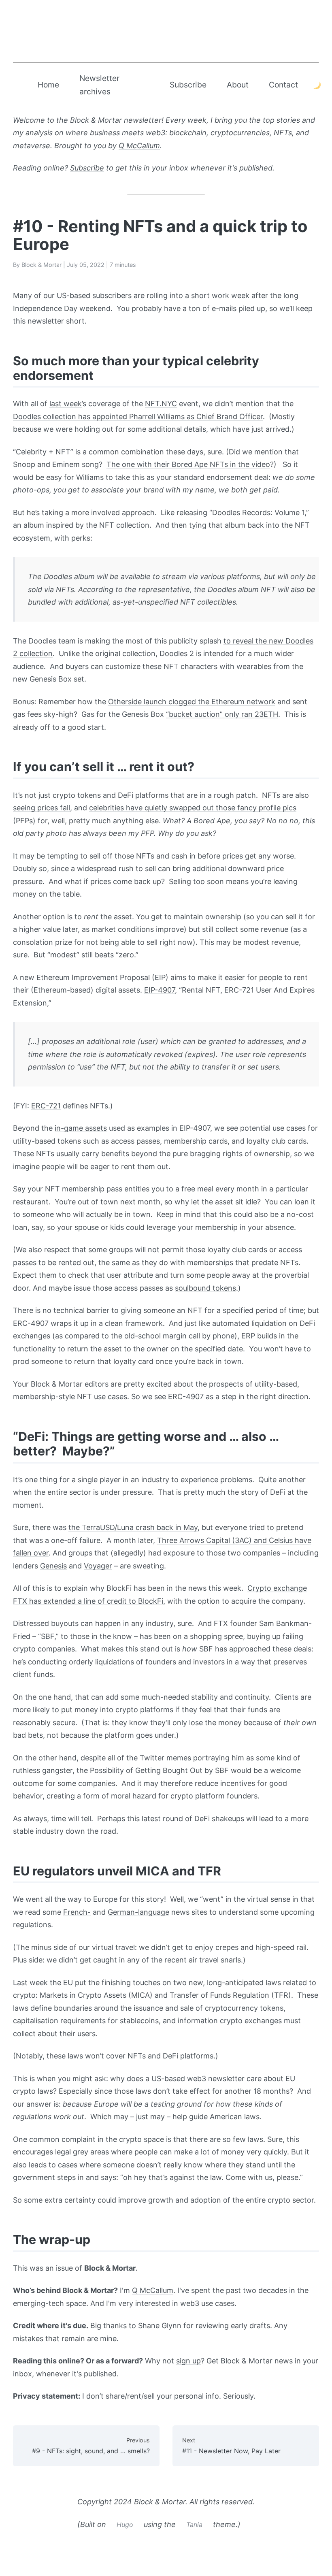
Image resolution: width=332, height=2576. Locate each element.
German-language (138, 1912)
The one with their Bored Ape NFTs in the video (188, 464)
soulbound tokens (205, 1288)
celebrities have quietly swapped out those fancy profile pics (193, 808)
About (238, 85)
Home (48, 85)
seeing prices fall (41, 808)
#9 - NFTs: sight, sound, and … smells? (91, 2446)
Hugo (125, 2525)
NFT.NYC (161, 404)
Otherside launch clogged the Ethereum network (192, 702)
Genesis (53, 1566)
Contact (283, 85)
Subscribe (188, 85)
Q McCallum (139, 146)
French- (77, 1912)
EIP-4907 (160, 990)
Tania (194, 2525)
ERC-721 (46, 1106)
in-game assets (81, 1128)
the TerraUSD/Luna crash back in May (133, 1527)
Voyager (98, 1566)
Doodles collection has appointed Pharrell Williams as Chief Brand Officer (138, 417)
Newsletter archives (99, 85)
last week (66, 404)
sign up (188, 2361)
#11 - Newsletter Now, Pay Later (231, 2446)
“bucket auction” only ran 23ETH (222, 714)
